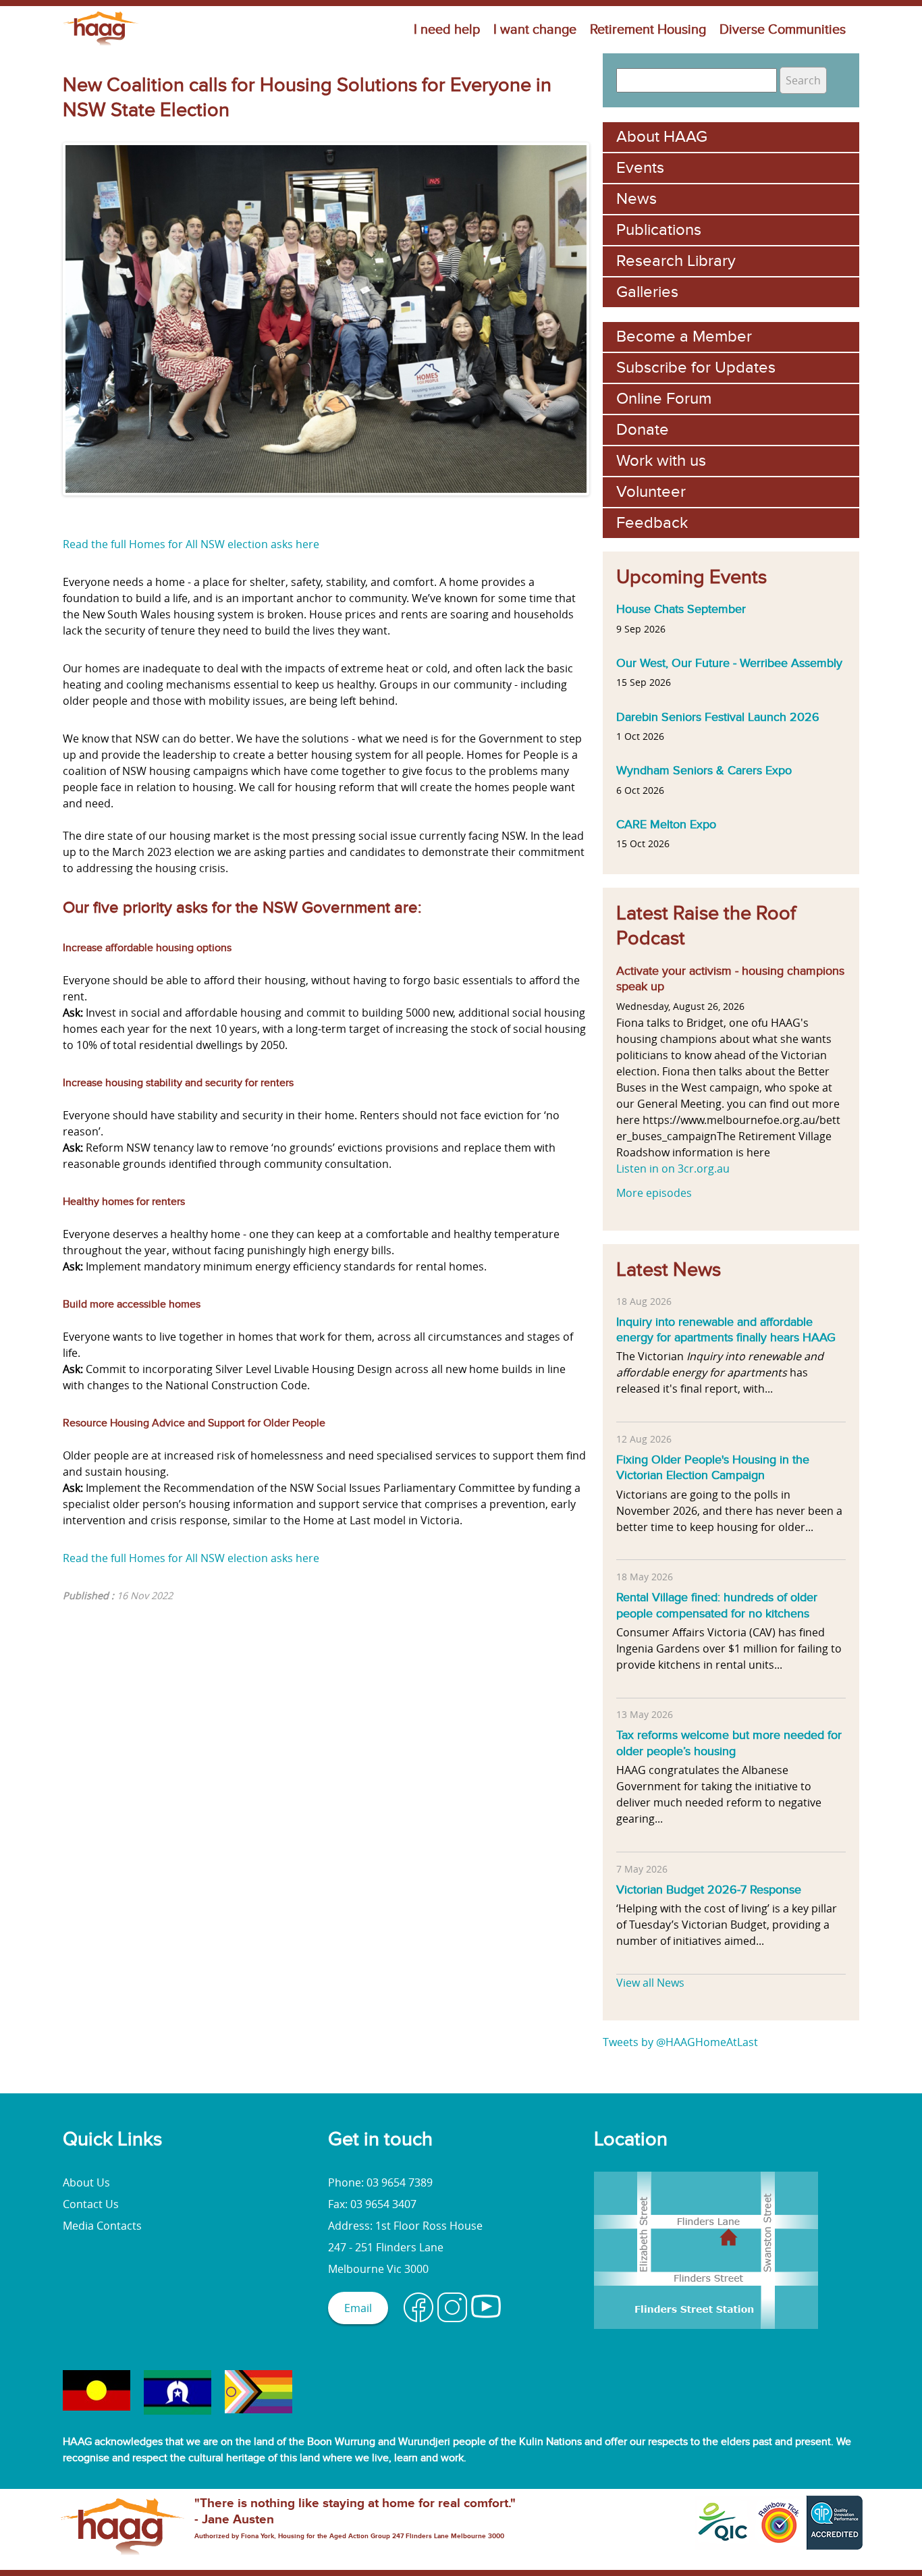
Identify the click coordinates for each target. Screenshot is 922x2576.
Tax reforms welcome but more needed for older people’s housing (729, 1743)
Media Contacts (102, 2226)
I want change (535, 30)
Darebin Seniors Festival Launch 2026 (718, 717)
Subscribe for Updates (696, 368)
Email (358, 2308)
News (636, 199)
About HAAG (662, 137)
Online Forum (664, 399)
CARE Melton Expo (666, 824)
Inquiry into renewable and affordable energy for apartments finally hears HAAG (726, 1330)
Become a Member (684, 337)
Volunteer (651, 492)
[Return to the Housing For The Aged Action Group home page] (101, 45)
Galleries (647, 292)
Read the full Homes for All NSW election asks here (191, 544)
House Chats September (681, 609)
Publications (659, 230)
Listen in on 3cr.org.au (673, 1169)
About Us (86, 2182)
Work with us (661, 461)
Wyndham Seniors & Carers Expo (704, 770)
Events (640, 168)
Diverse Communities (783, 30)
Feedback (652, 523)
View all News (650, 1983)
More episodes (654, 1193)
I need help (447, 30)
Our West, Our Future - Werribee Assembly (729, 663)
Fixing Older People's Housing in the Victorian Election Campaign (713, 1468)
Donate (643, 430)
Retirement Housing (648, 30)
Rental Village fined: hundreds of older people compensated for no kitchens (717, 1605)
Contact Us (91, 2204)
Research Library (676, 261)
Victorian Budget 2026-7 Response (709, 1889)
